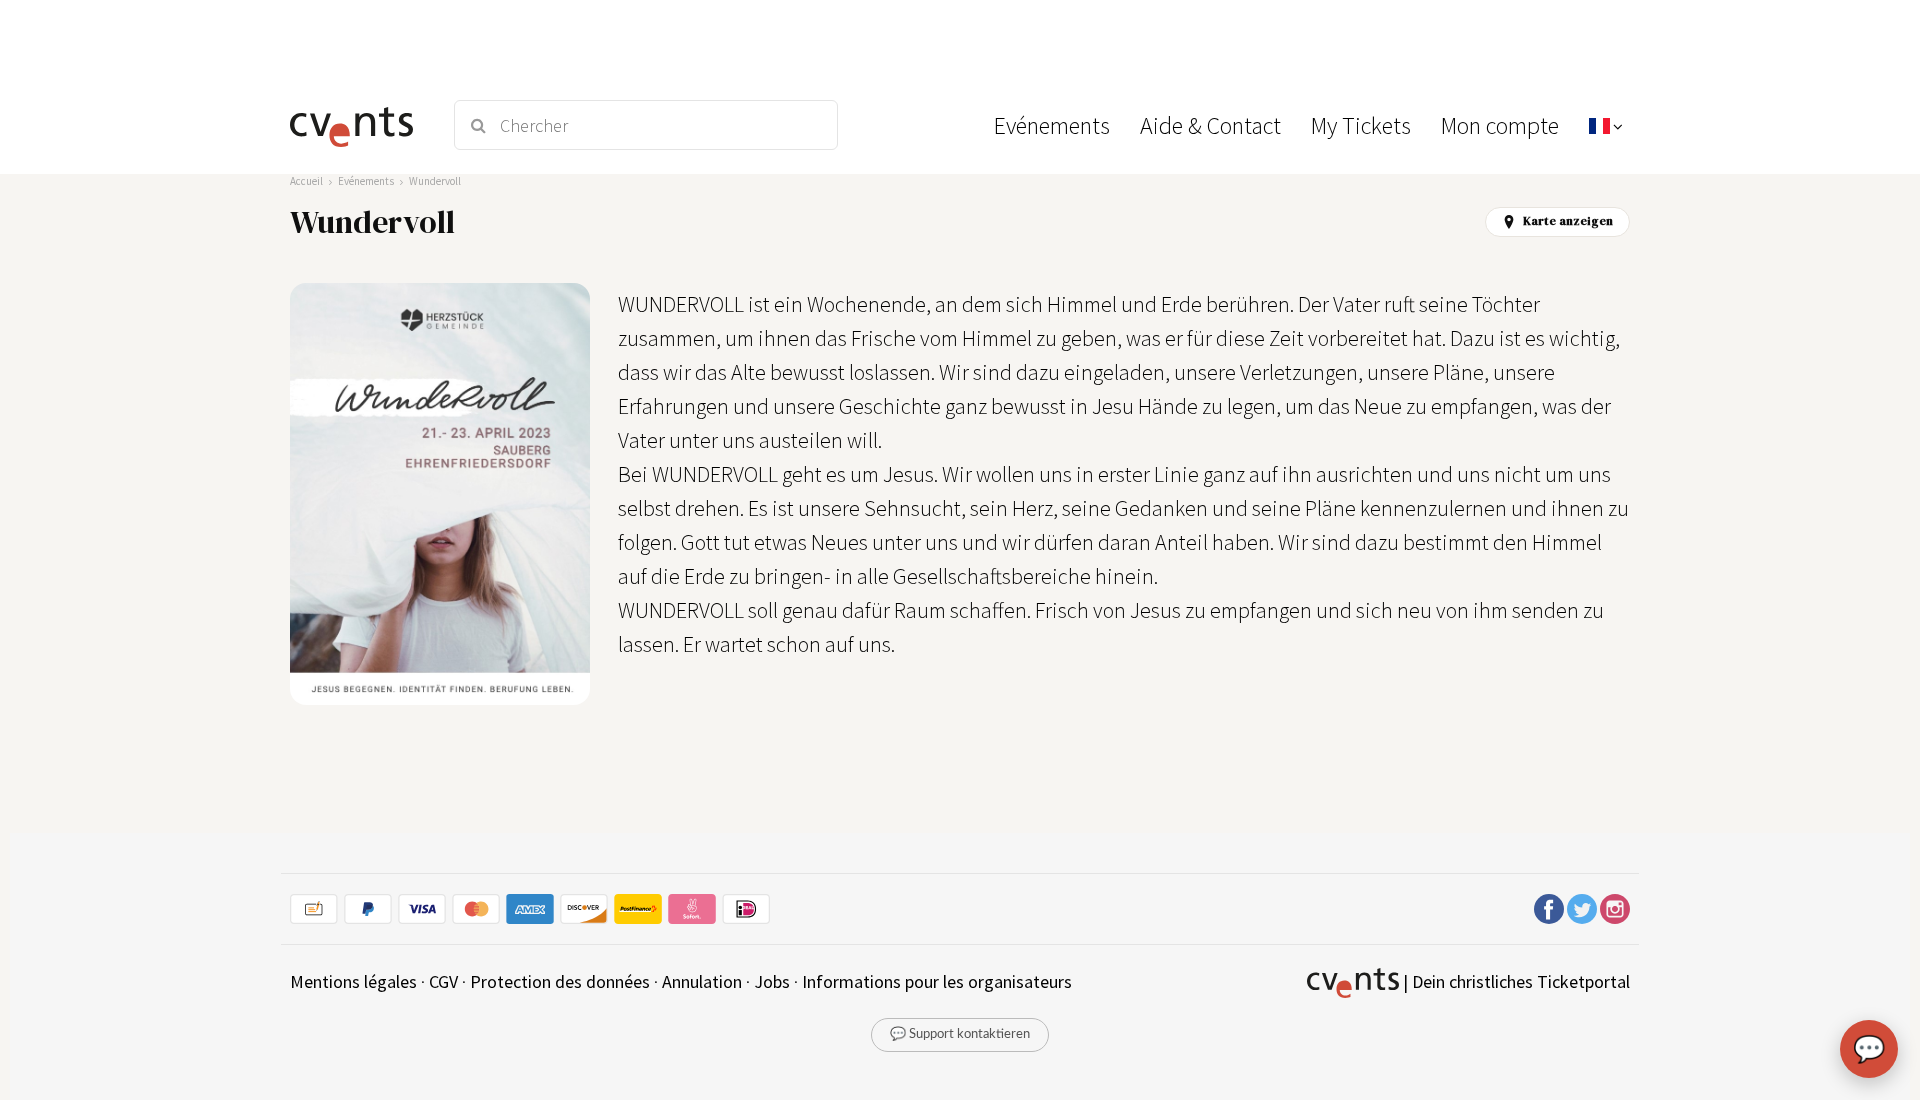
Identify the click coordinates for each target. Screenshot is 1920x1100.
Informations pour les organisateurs (937, 981)
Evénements (366, 181)
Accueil (306, 181)
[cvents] (358, 125)
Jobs (772, 981)
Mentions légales (353, 981)
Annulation (702, 981)
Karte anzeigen (1568, 221)
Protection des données (560, 981)
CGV (443, 981)
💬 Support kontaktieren (960, 1034)
